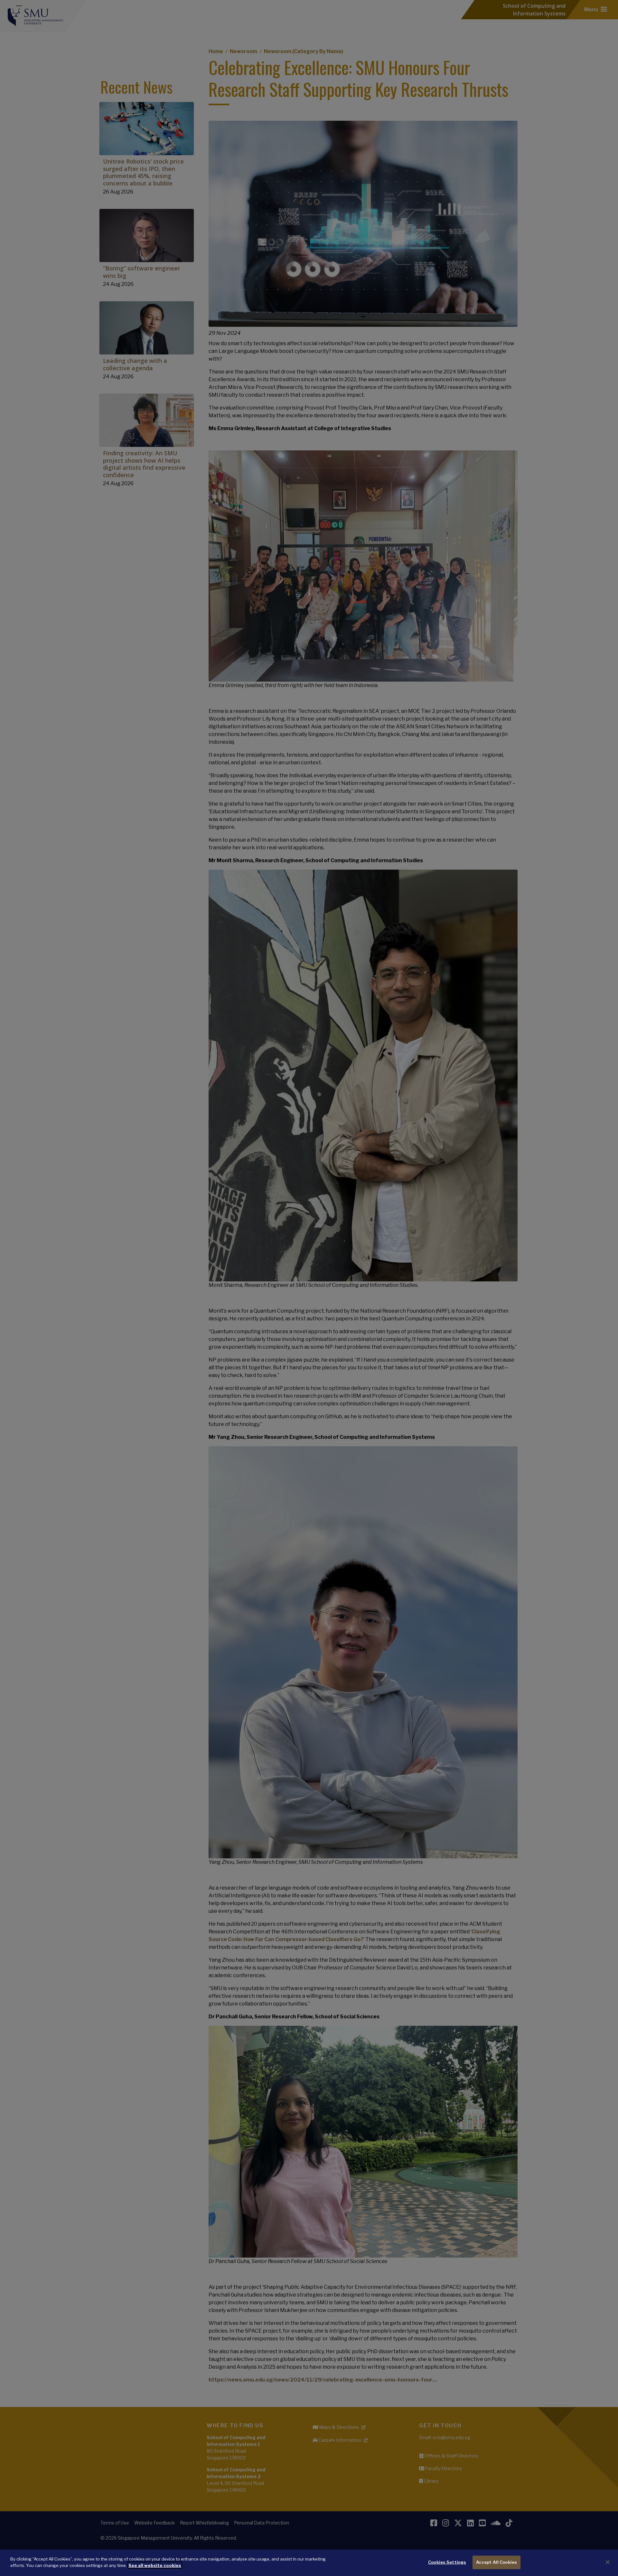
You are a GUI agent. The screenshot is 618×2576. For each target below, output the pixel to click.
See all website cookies (155, 2565)
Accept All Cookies (496, 2562)
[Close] (608, 2562)
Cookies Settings (447, 2562)
